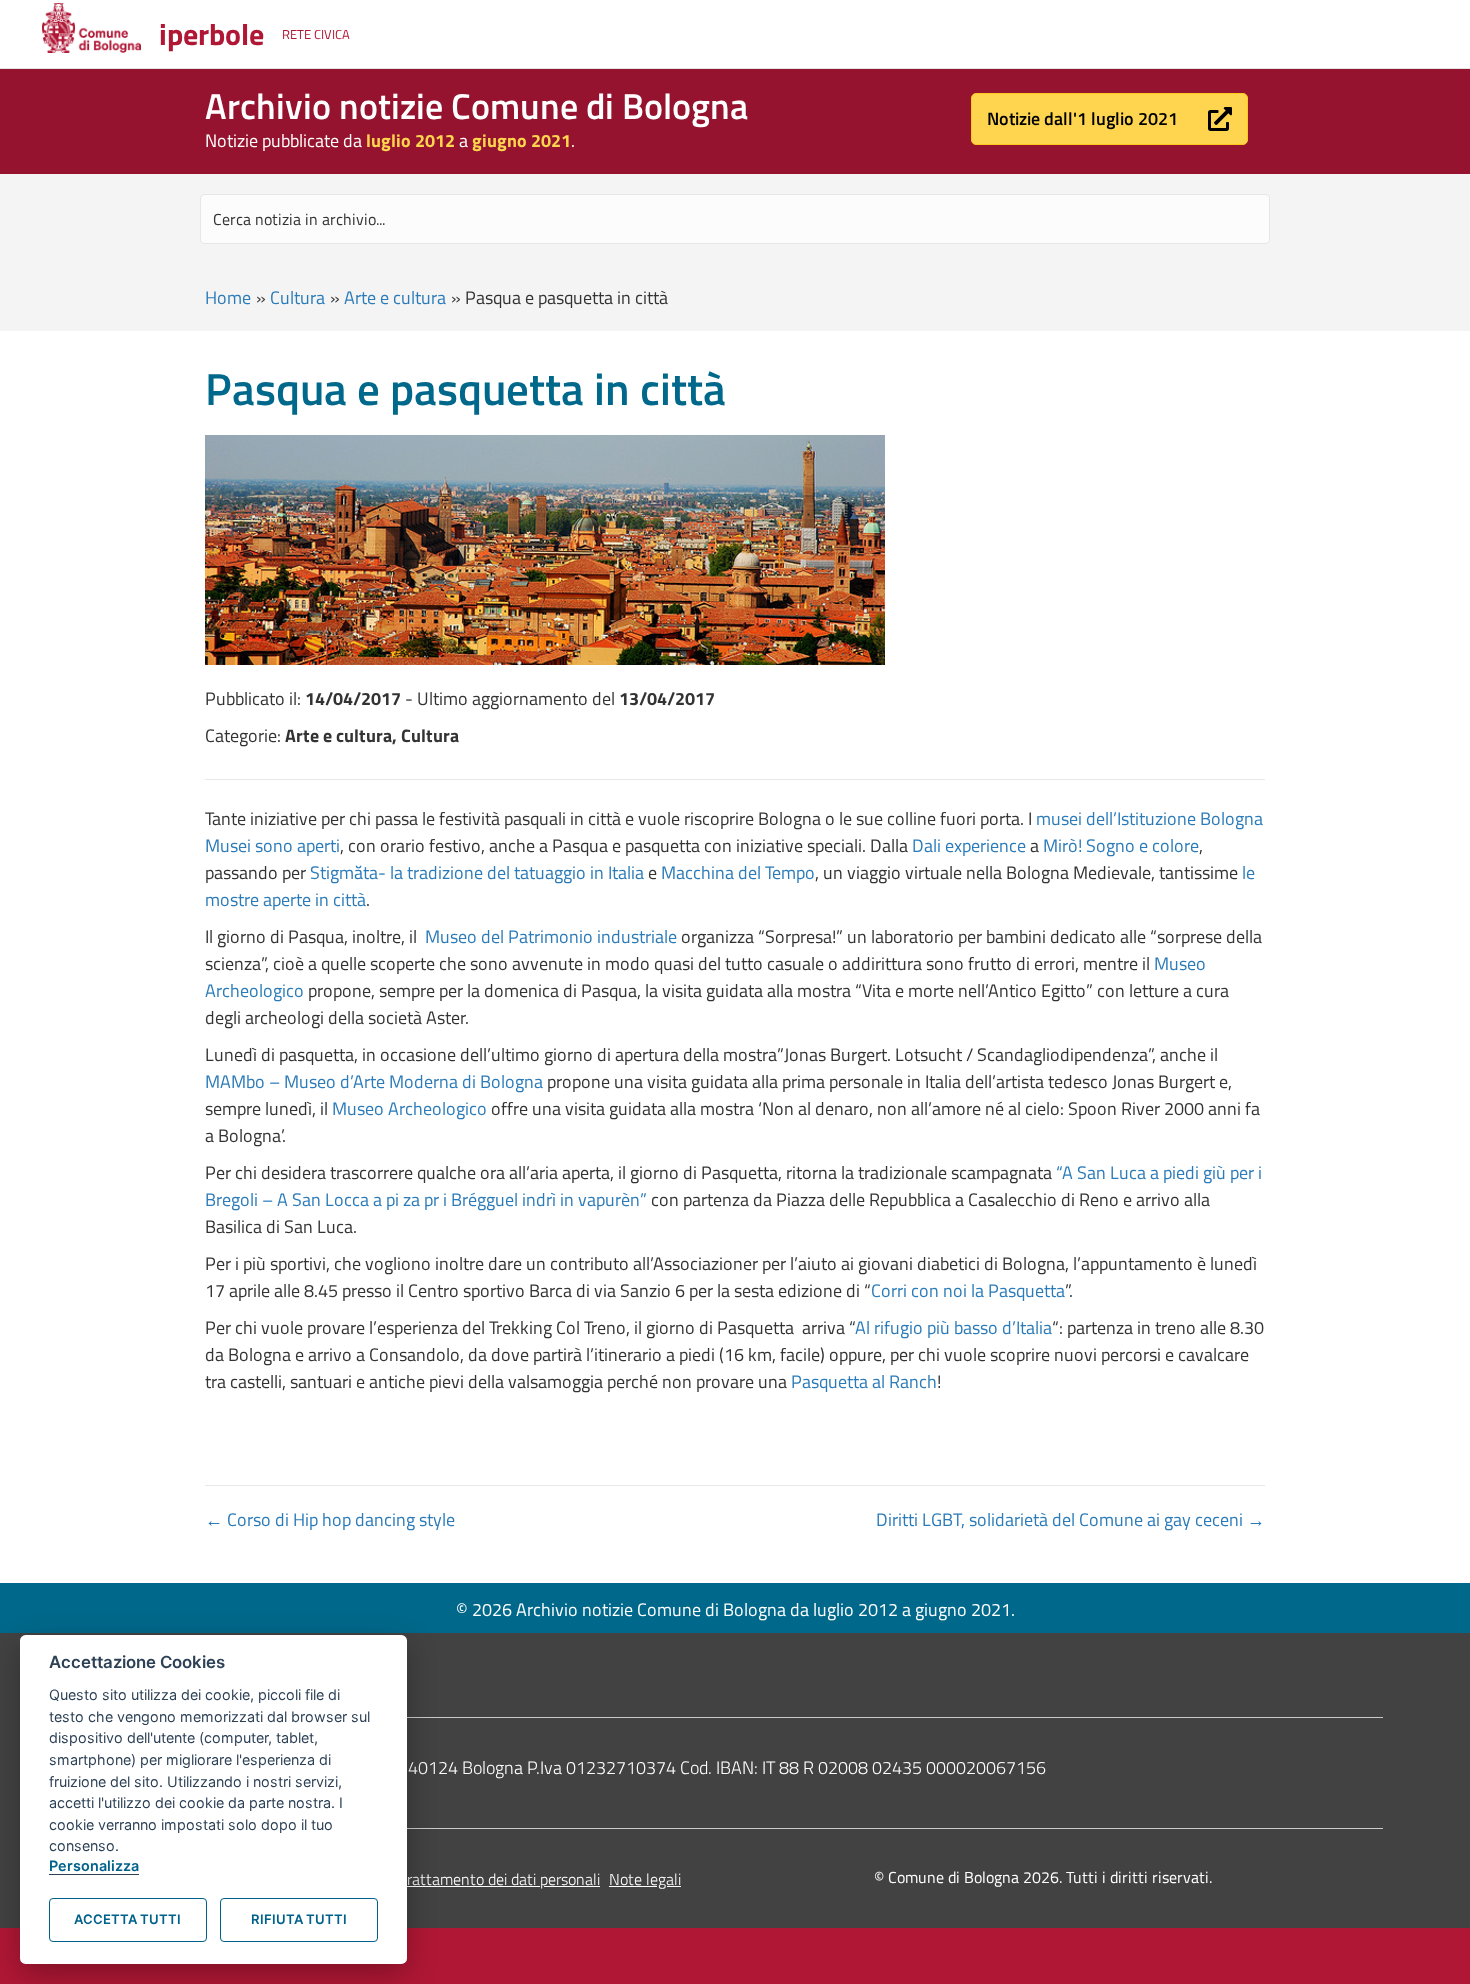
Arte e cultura (395, 297)
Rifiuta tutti (299, 1919)
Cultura (297, 297)
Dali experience (969, 845)
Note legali (645, 1879)
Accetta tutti (127, 1919)
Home (228, 297)
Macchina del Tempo (738, 872)
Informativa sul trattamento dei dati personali (448, 1879)
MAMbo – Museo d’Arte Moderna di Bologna (374, 1081)
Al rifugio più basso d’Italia (953, 1327)
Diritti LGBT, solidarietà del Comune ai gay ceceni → (1070, 1519)
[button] (1109, 119)
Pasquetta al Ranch (864, 1381)
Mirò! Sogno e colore (1121, 845)
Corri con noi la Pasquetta (968, 1290)
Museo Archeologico (409, 1108)
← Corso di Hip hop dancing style (330, 1519)
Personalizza (94, 1865)
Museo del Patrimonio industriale (551, 936)
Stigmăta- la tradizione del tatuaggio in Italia (477, 872)
